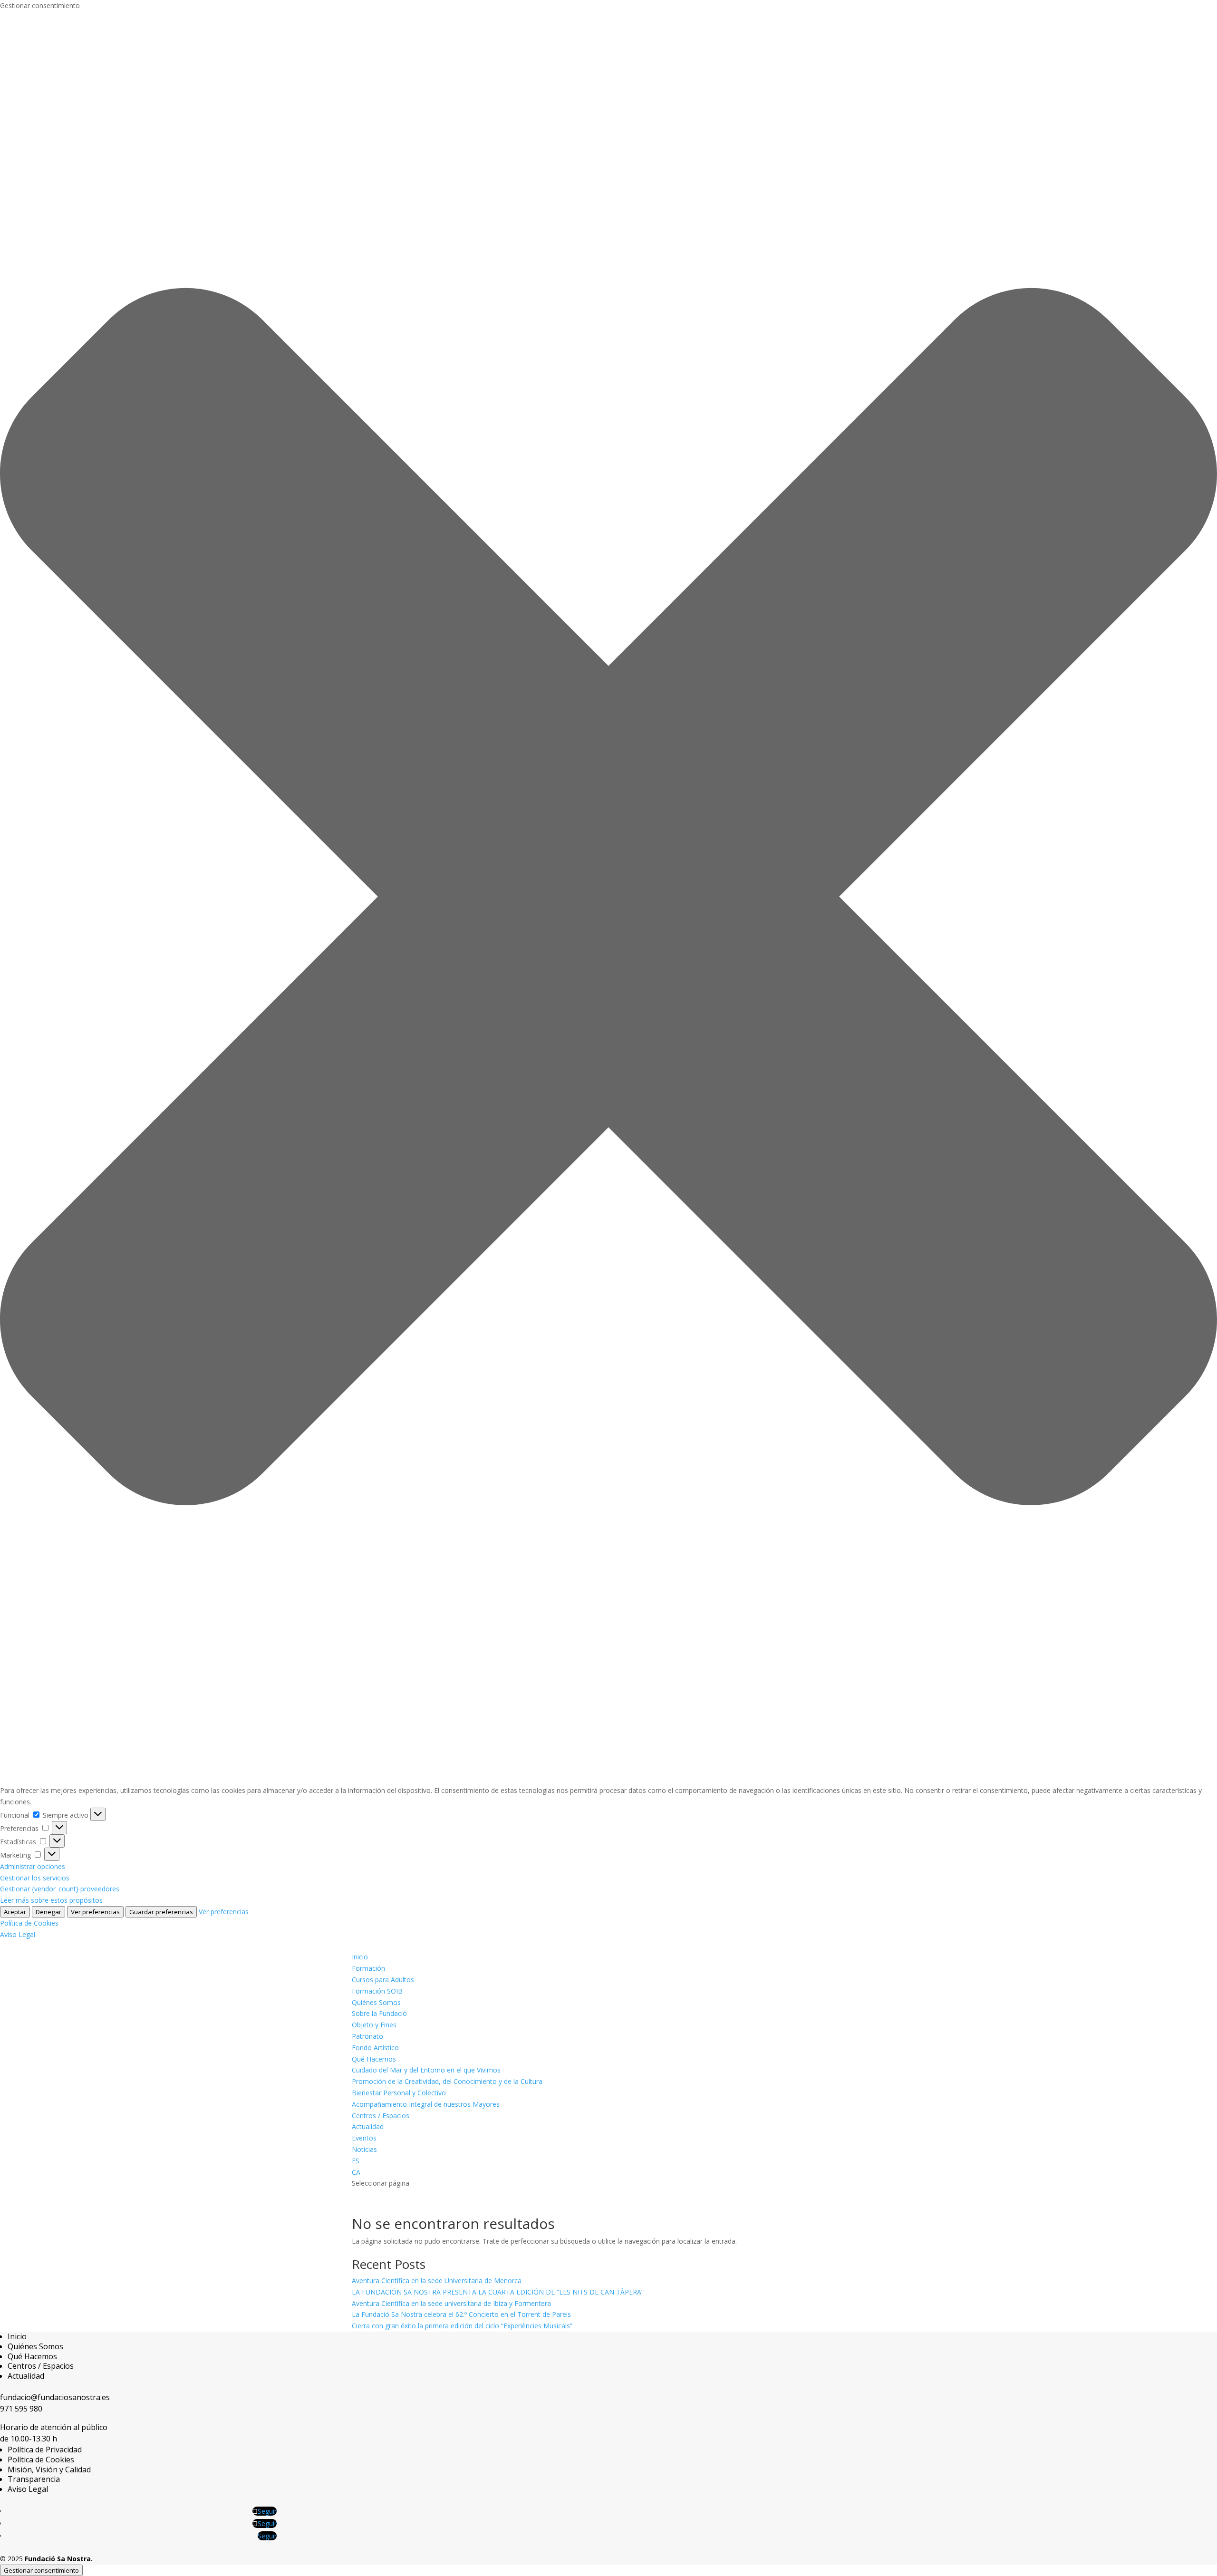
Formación (368, 1968)
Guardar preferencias (161, 1912)
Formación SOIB (377, 1991)
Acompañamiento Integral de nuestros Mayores (426, 2104)
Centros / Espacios (381, 2116)
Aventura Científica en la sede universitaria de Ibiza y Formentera (451, 2303)
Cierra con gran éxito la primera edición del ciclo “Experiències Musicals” (462, 2326)
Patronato (367, 2036)
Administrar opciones (33, 1866)
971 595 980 (21, 2409)
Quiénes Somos (376, 2002)
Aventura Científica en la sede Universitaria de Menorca (437, 2281)
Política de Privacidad (45, 2450)
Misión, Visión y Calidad (49, 2469)
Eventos (364, 2138)
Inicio (360, 1957)
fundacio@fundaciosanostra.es (55, 2397)
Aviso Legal (18, 1934)
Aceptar (15, 1912)
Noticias (364, 2149)
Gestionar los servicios (35, 1878)
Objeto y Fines (374, 2025)
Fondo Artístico (375, 2048)
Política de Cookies (29, 1923)
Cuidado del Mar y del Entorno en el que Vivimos (426, 2070)
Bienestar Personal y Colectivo (399, 2093)
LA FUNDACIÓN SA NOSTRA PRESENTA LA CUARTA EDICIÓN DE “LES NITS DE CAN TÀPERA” (498, 2292)
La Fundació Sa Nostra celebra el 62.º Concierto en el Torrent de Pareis (461, 2314)
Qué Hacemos (374, 2059)
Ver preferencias (95, 1912)
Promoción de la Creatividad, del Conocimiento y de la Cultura (447, 2081)
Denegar (48, 1912)
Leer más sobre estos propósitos (51, 1900)
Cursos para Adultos (383, 1980)
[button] (608, 898)
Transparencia (34, 2479)
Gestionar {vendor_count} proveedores (60, 1889)
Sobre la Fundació (379, 2013)
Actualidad (368, 2126)
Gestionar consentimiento (41, 2570)
